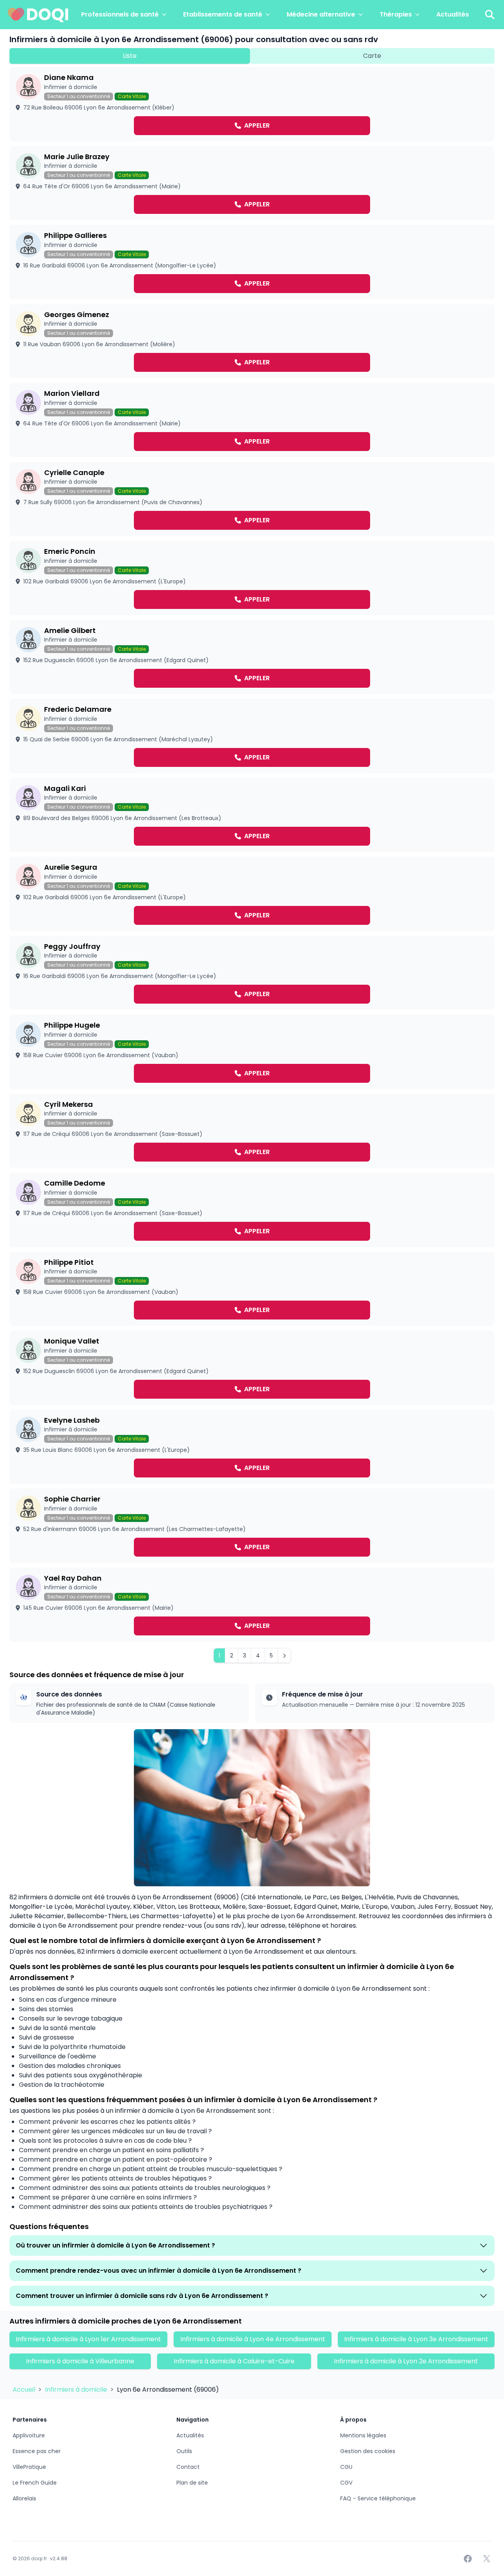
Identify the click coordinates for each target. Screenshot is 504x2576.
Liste (130, 56)
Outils (184, 2451)
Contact (188, 2467)
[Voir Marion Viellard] (252, 420)
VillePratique (29, 2467)
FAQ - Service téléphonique (378, 2498)
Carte (372, 56)
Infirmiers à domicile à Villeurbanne (80, 2361)
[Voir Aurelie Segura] (252, 894)
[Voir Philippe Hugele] (252, 1052)
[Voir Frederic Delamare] (252, 736)
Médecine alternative (321, 14)
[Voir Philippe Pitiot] (252, 1289)
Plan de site (192, 2483)
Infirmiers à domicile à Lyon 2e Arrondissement (406, 2361)
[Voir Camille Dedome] (252, 1210)
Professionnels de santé (120, 14)
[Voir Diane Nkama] (252, 104)
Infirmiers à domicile (77, 2389)
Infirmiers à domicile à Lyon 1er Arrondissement (88, 2339)
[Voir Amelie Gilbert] (252, 657)
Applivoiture (29, 2435)
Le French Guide (35, 2483)
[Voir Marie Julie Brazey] (252, 183)
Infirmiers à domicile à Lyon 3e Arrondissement (416, 2339)
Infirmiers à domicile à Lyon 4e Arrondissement (253, 2339)
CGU (346, 2467)
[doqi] (38, 15)
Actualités (453, 14)
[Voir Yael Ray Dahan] (252, 1605)
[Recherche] (490, 15)
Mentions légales (363, 2435)
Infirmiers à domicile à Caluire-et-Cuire (234, 2361)
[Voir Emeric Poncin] (252, 578)
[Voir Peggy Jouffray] (252, 973)
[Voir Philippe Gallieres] (252, 262)
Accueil (25, 2389)
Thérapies (396, 14)
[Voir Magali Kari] (252, 815)
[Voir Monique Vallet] (252, 1368)
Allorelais (24, 2498)
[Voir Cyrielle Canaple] (252, 499)
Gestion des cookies (368, 2451)
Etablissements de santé (223, 14)
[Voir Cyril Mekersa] (252, 1131)
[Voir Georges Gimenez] (252, 341)
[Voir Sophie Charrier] (252, 1526)
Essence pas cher (37, 2451)
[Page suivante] (284, 1655)
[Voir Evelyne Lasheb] (252, 1447)
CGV (346, 2483)
